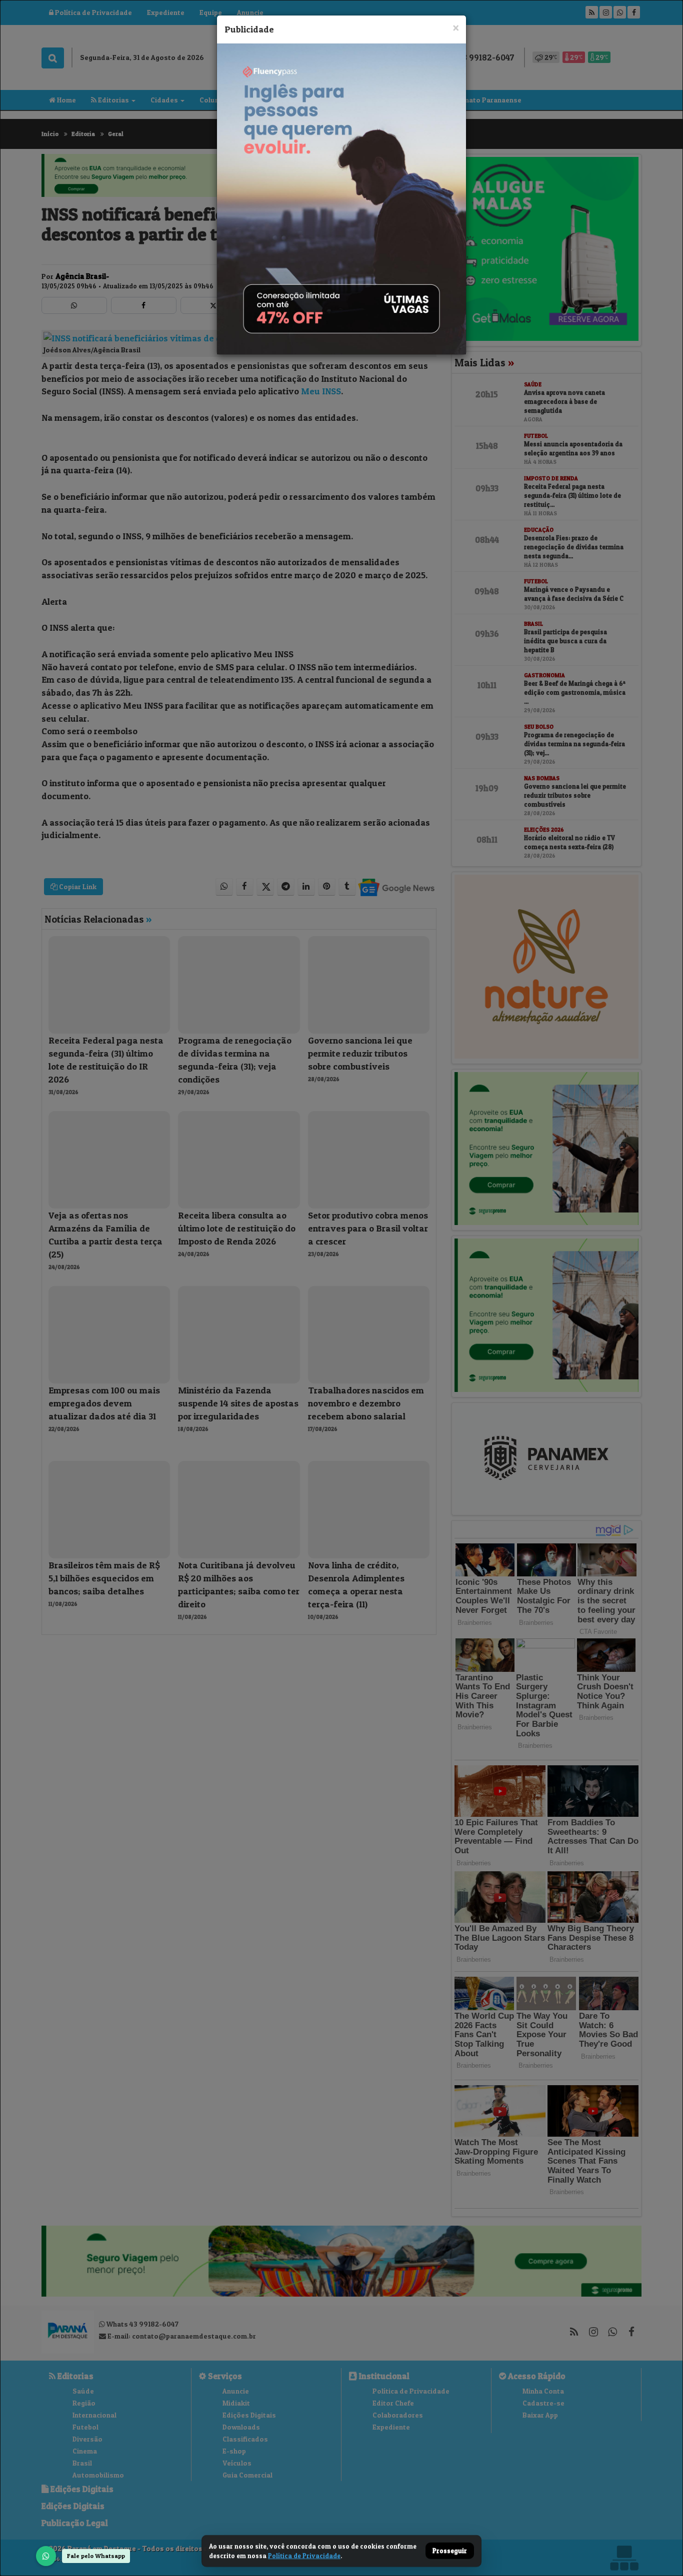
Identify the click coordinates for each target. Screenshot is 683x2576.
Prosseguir (450, 2551)
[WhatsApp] (46, 2556)
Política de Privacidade (304, 2556)
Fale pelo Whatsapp (96, 2556)
